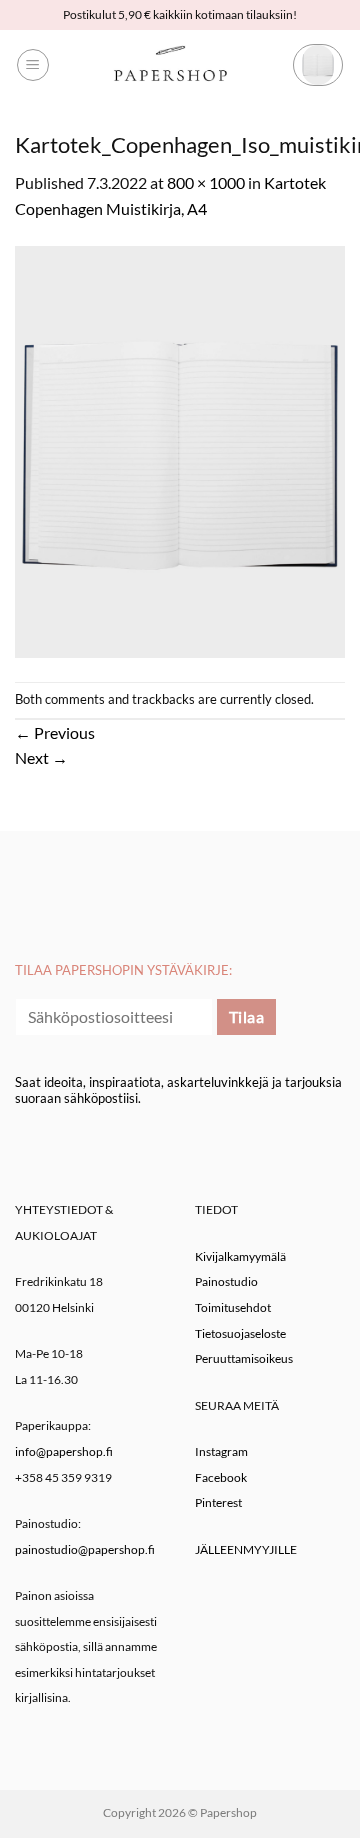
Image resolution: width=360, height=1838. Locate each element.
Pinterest (218, 1502)
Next (41, 757)
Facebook (221, 1477)
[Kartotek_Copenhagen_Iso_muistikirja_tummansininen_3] (180, 449)
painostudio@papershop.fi (85, 1549)
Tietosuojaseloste (240, 1333)
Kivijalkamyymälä (240, 1256)
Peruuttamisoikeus (244, 1358)
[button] (33, 65)
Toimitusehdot (233, 1307)
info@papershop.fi (64, 1451)
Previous (55, 732)
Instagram (221, 1451)
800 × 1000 (206, 182)
